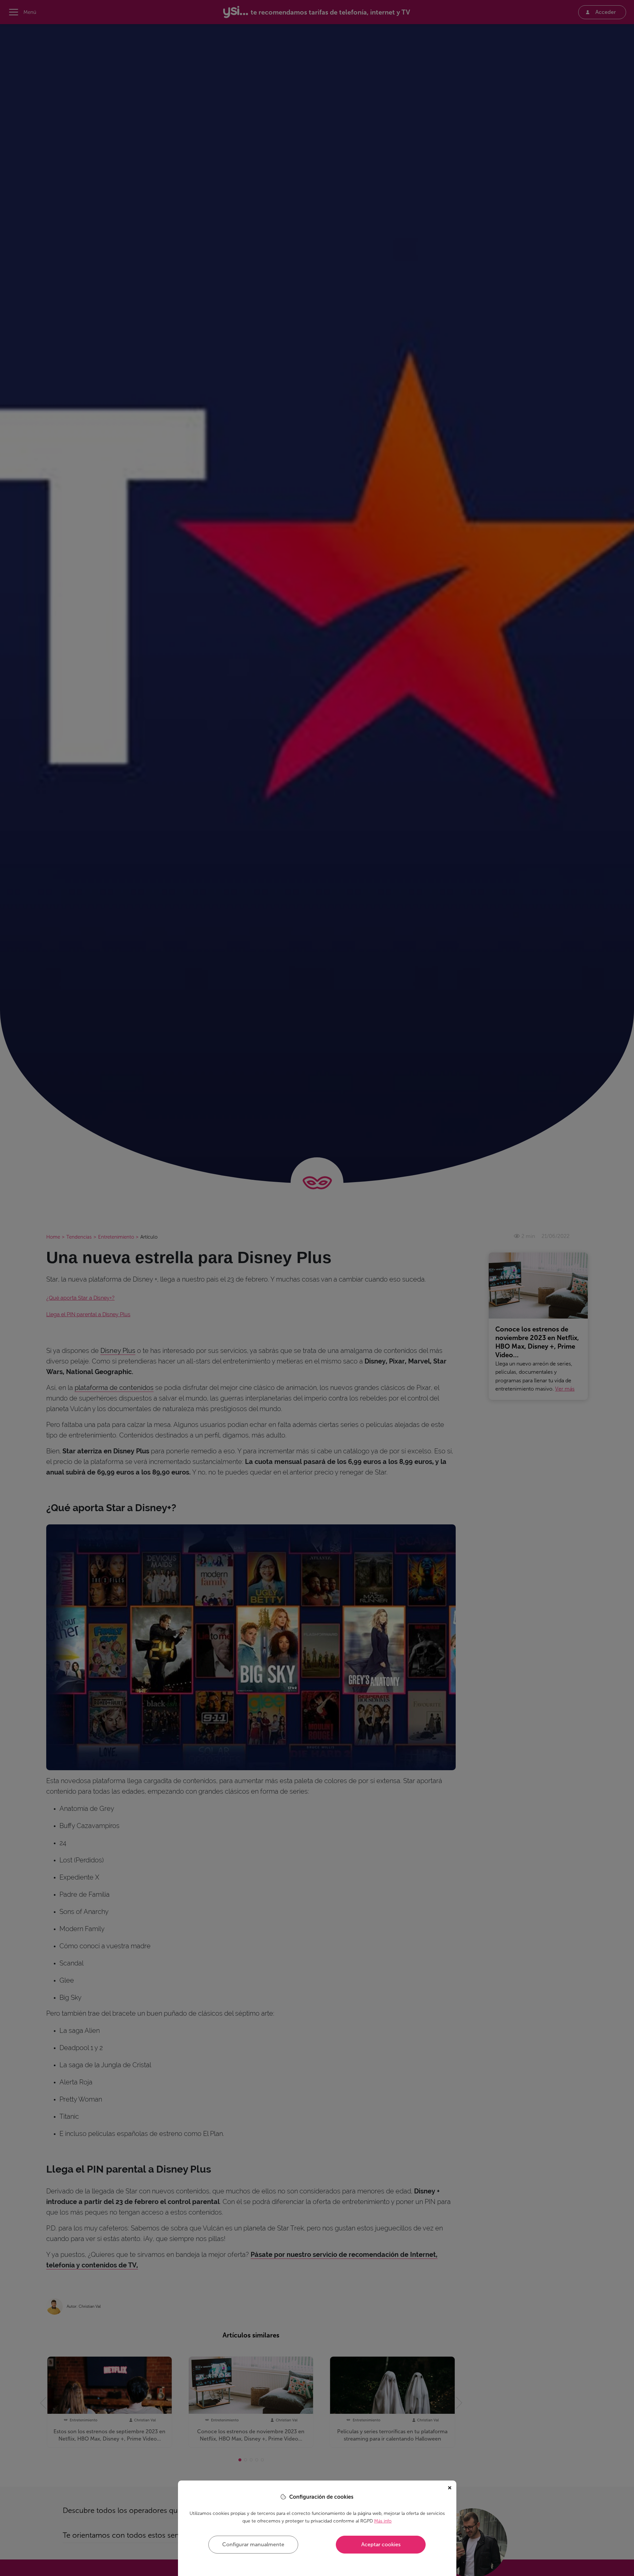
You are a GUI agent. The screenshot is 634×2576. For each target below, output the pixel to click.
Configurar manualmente (253, 2544)
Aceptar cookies (381, 2544)
